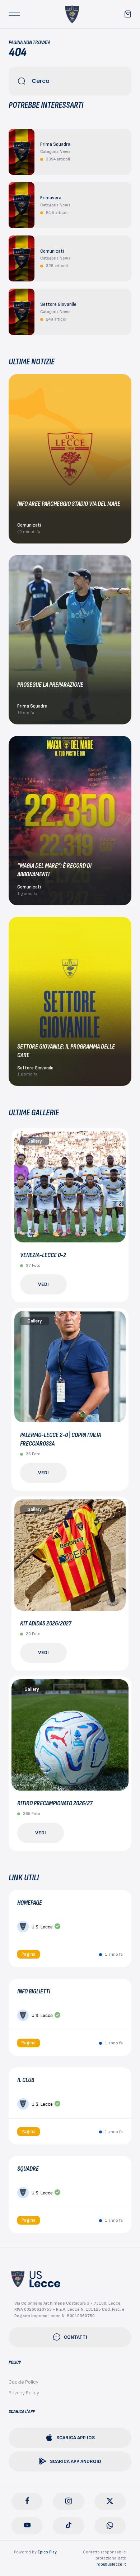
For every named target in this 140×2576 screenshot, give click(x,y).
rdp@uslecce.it (111, 2564)
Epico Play (47, 2552)
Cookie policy (24, 2382)
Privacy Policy (24, 2393)
